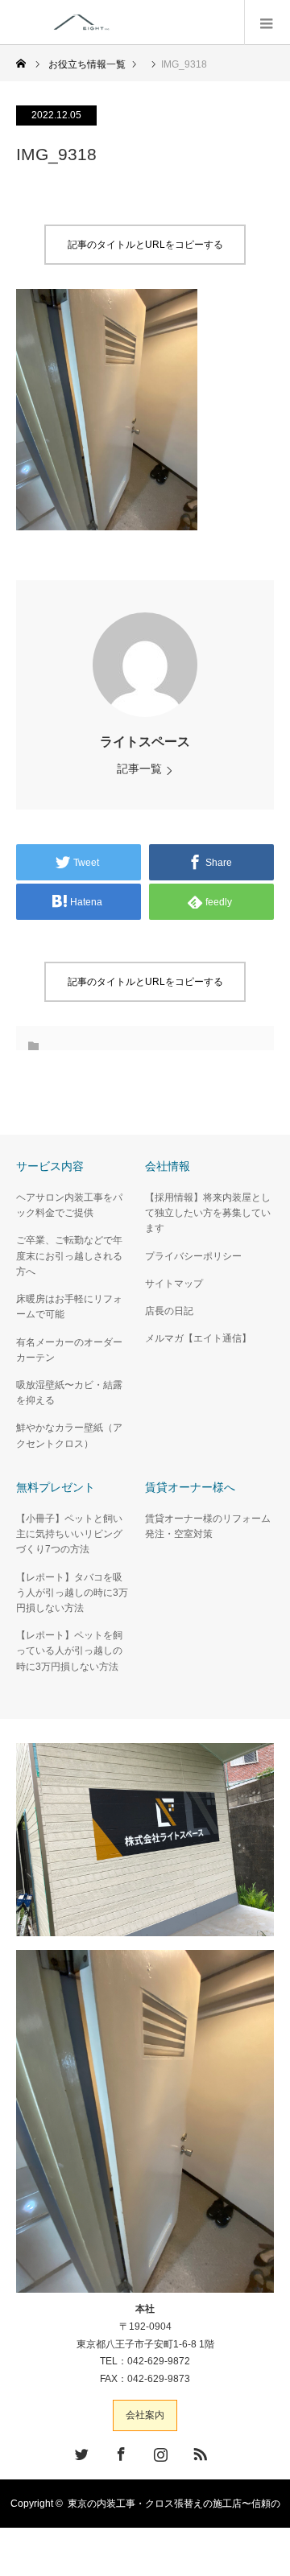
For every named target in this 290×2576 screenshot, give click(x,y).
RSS (198, 2451)
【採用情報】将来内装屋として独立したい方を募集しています (208, 1213)
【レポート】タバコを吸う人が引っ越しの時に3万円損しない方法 (72, 1593)
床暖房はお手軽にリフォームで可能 (69, 1307)
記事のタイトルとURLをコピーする (145, 245)
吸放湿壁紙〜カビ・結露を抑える (69, 1393)
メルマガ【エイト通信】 (198, 1338)
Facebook (119, 2451)
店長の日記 (169, 1311)
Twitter (80, 2451)
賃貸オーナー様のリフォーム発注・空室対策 (208, 1526)
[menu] (267, 23)
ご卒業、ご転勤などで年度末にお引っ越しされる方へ (69, 1255)
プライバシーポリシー (193, 1256)
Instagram (159, 2451)
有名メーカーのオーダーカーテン (69, 1350)
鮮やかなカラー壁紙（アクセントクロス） (69, 1435)
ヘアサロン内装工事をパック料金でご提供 (69, 1205)
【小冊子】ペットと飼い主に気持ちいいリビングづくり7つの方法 (69, 1534)
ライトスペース (145, 742)
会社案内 (145, 2415)
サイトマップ (174, 1284)
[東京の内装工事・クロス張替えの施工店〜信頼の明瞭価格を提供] (151, 22)
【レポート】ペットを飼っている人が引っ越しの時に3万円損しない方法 (69, 1651)
